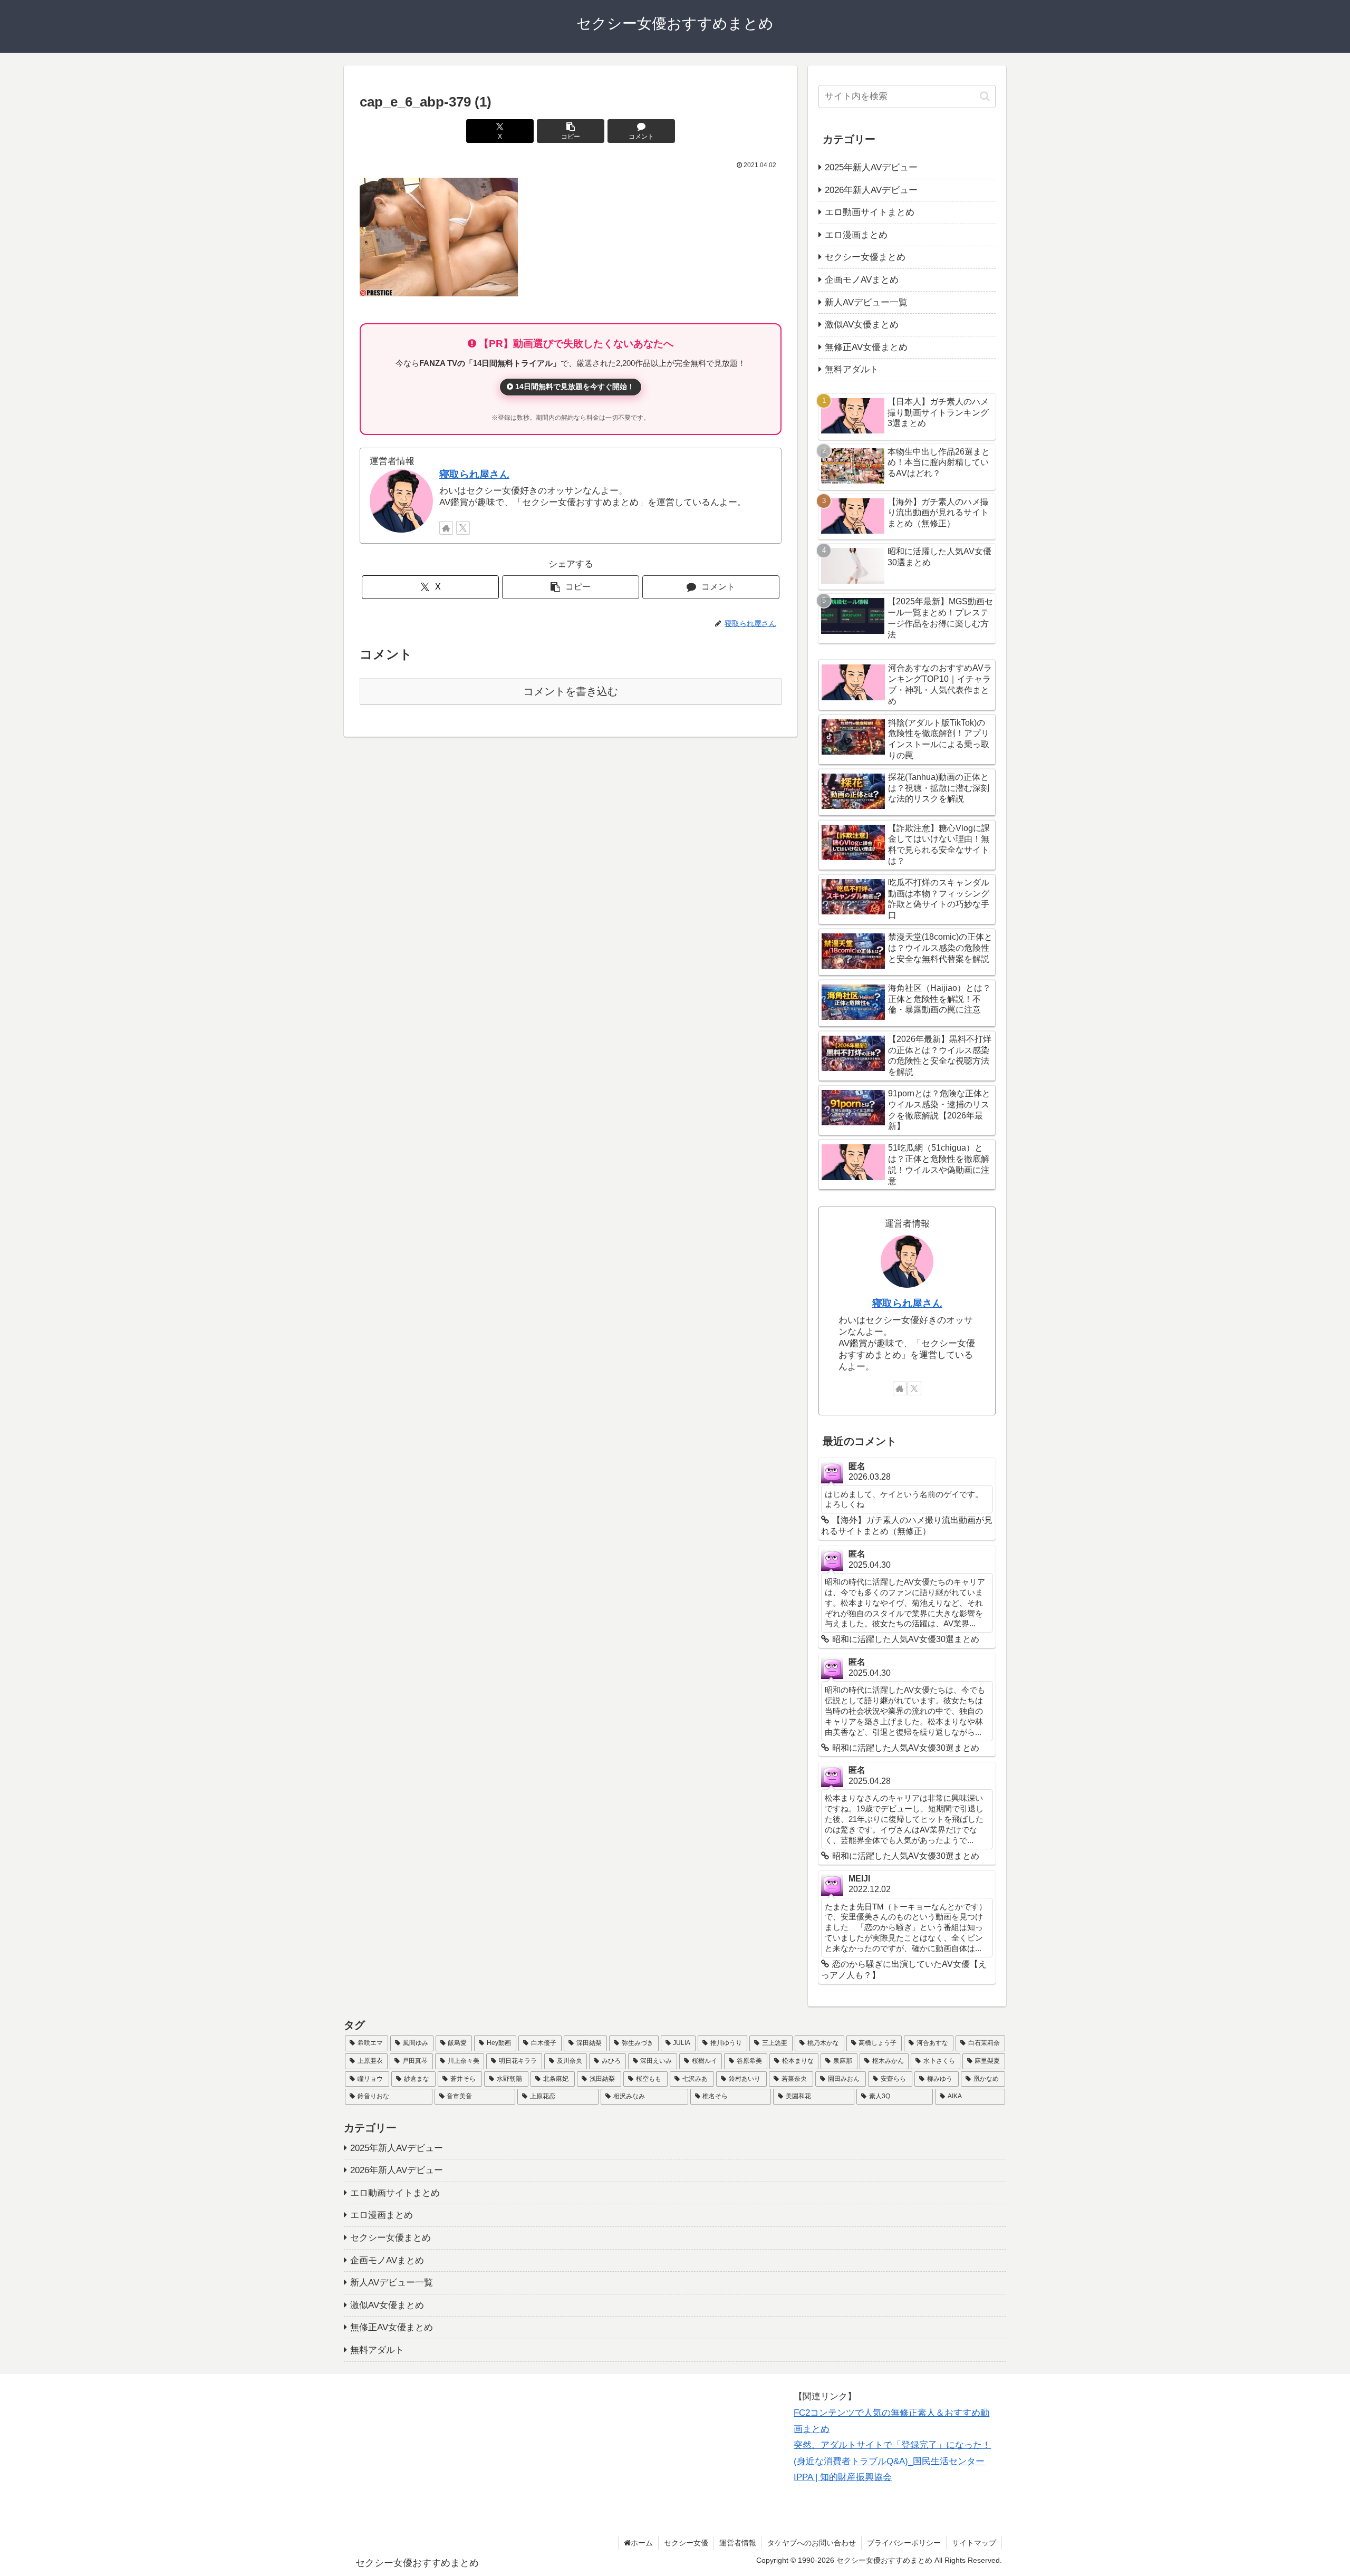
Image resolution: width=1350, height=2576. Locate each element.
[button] (571, 131)
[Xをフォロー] (463, 528)
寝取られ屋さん (474, 474)
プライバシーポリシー (904, 2543)
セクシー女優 (686, 2543)
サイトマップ (974, 2543)
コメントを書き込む (571, 691)
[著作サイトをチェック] (446, 528)
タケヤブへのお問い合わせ (812, 2543)
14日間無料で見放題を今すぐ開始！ (574, 387)
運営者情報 (738, 2543)
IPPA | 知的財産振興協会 (843, 2477)
